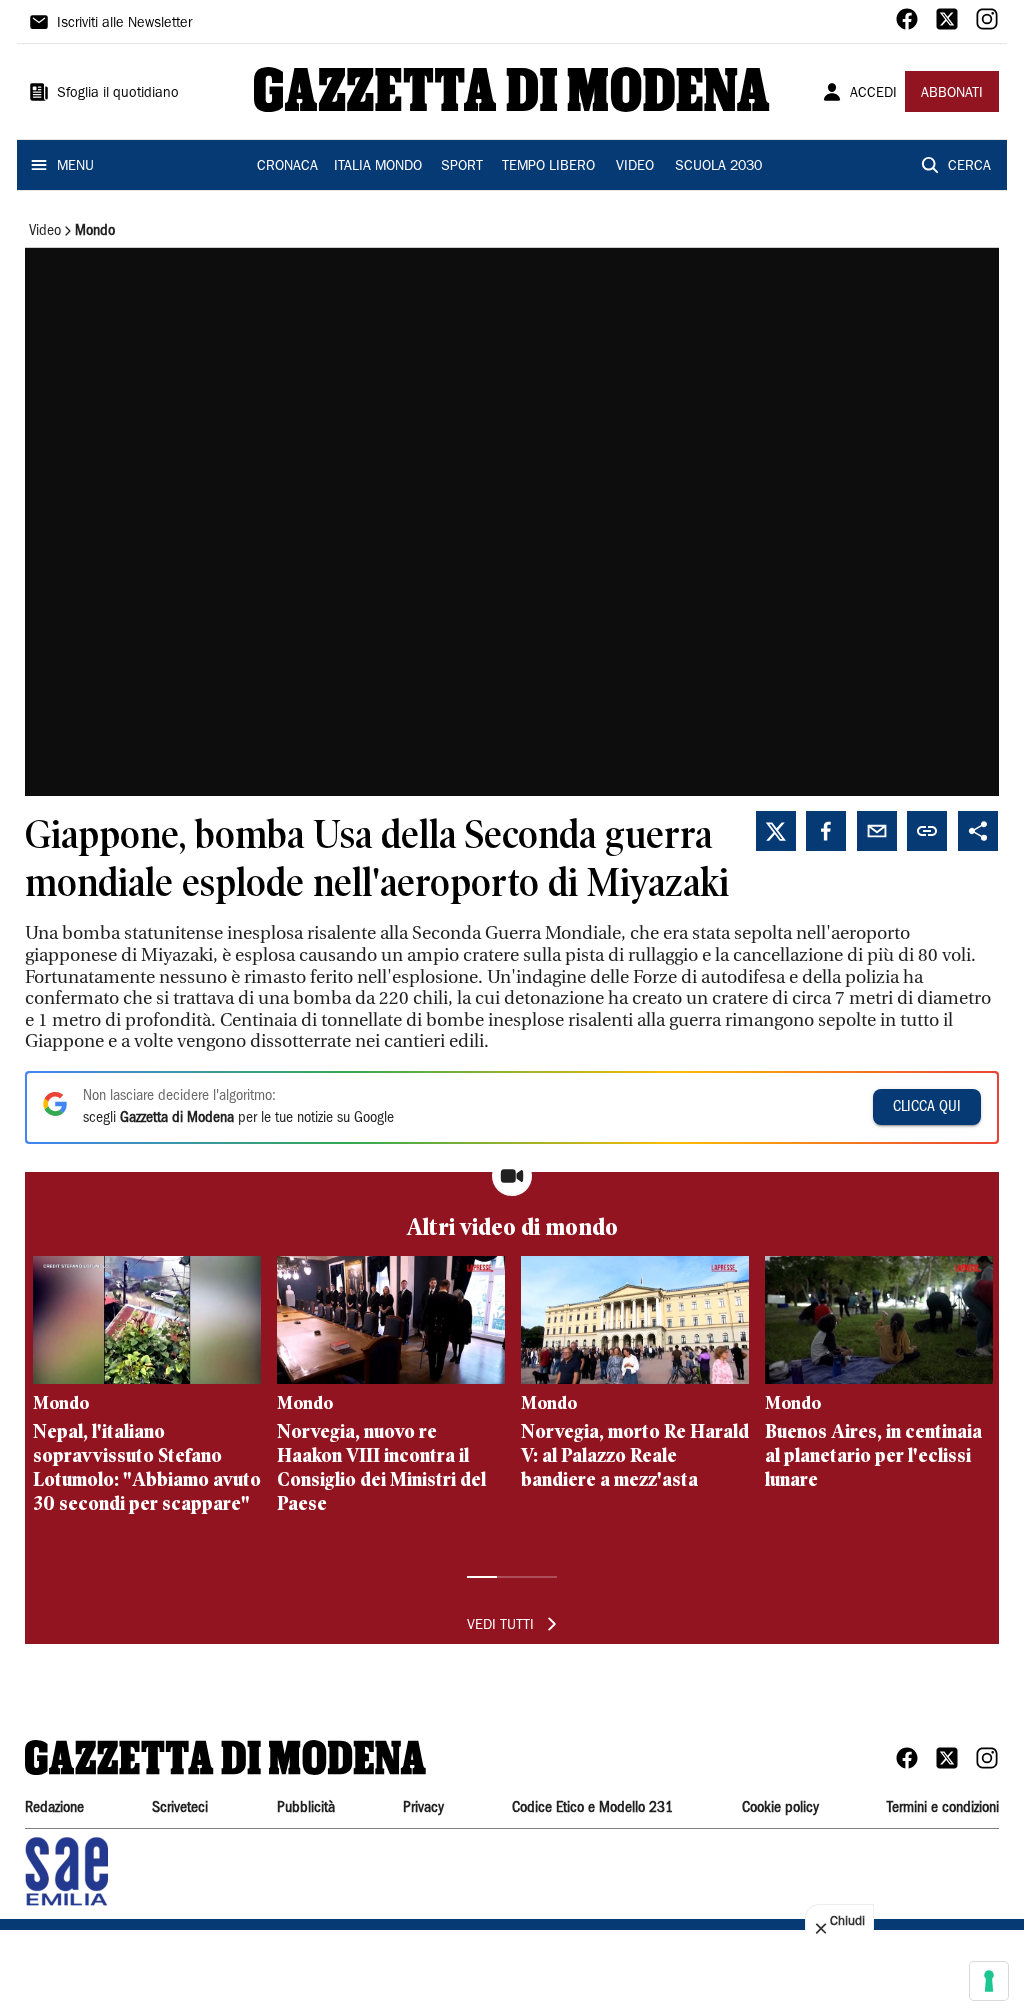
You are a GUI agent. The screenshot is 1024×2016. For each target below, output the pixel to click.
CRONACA (287, 167)
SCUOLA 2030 (718, 167)
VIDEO (635, 167)
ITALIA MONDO (378, 167)
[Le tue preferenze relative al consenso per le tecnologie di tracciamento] (989, 1981)
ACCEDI (873, 94)
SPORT (462, 167)
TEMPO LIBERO (548, 167)
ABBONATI (952, 94)
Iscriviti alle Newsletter (124, 24)
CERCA (969, 167)
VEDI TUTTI (500, 1626)
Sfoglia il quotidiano (118, 94)
